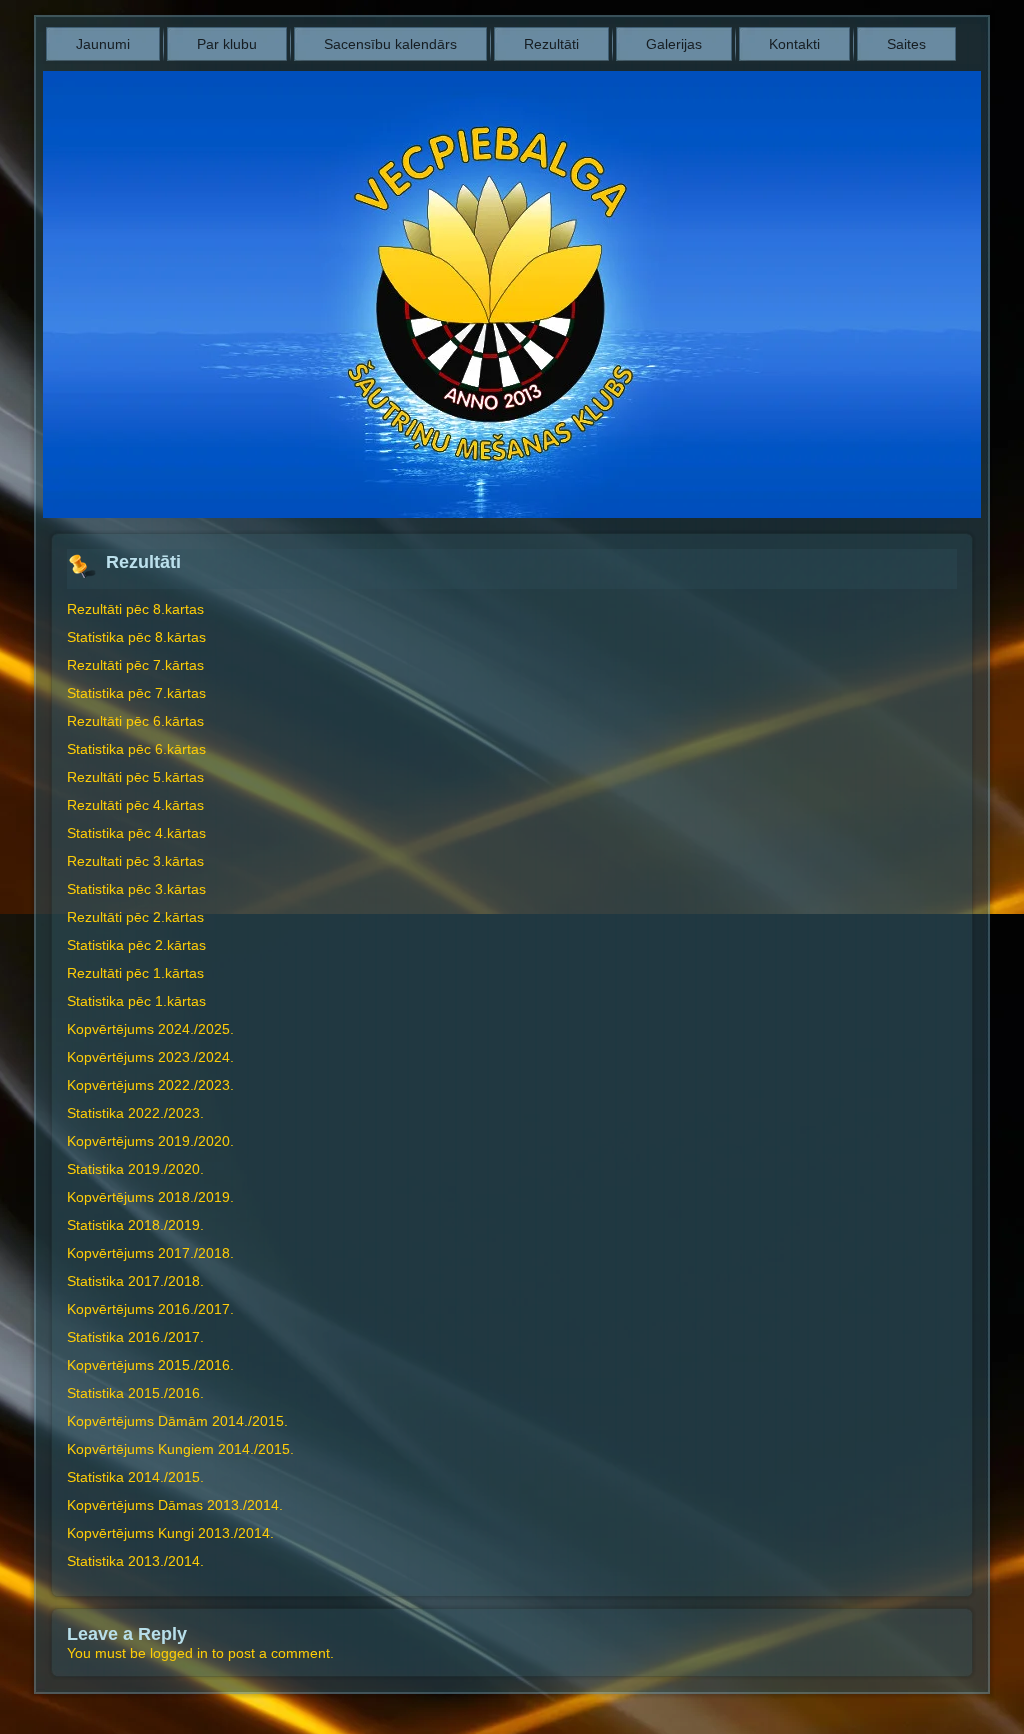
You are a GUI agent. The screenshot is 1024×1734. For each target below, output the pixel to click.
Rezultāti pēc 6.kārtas (135, 721)
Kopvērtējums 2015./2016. (150, 1365)
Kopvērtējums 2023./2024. (150, 1057)
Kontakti (794, 44)
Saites (906, 44)
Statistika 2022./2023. (135, 1113)
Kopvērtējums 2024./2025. (150, 1029)
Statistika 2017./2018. (135, 1281)
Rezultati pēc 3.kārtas (135, 861)
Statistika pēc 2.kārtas (136, 945)
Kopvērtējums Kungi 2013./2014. (170, 1533)
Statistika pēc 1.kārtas (136, 1001)
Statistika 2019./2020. (135, 1169)
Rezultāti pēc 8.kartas (135, 609)
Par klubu (227, 44)
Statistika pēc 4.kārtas (136, 833)
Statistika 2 (101, 1393)
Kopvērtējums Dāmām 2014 (155, 1421)
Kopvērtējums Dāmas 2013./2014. (175, 1505)
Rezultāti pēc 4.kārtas (135, 805)
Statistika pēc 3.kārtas (136, 889)
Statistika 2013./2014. (135, 1561)
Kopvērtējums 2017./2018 (148, 1253)
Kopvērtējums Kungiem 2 (146, 1449)
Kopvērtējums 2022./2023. (150, 1085)
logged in (179, 1653)
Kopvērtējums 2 (116, 1197)
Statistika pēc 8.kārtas (136, 637)
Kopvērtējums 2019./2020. (150, 1141)
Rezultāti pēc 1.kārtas (135, 973)
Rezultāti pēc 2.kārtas (135, 917)
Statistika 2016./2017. (135, 1337)
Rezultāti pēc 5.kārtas (135, 777)
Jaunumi (103, 44)
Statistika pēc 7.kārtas (136, 693)
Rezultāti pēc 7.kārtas (135, 665)
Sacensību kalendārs (390, 44)
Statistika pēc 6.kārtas (136, 749)
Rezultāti (551, 44)
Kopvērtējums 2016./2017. (150, 1309)
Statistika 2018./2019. (135, 1225)
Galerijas (674, 44)
